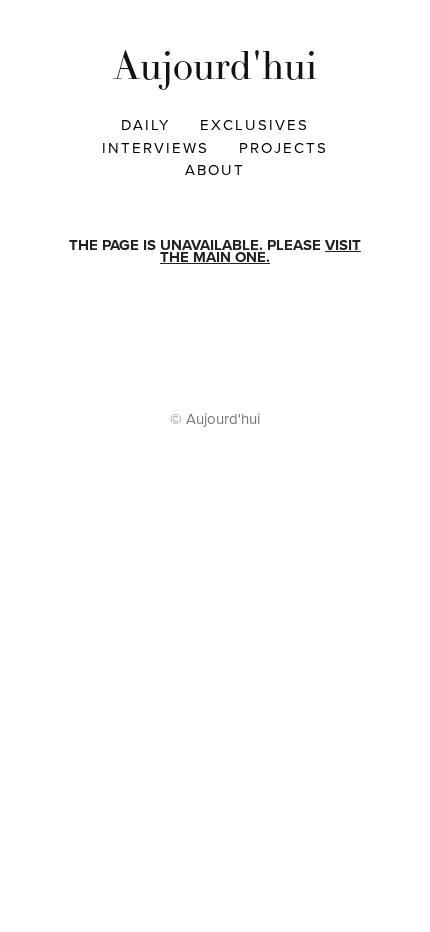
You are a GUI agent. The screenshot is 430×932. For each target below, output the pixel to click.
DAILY (145, 124)
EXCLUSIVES (254, 124)
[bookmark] (215, 65)
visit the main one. (260, 251)
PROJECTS (283, 147)
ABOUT (215, 169)
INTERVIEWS (155, 147)
